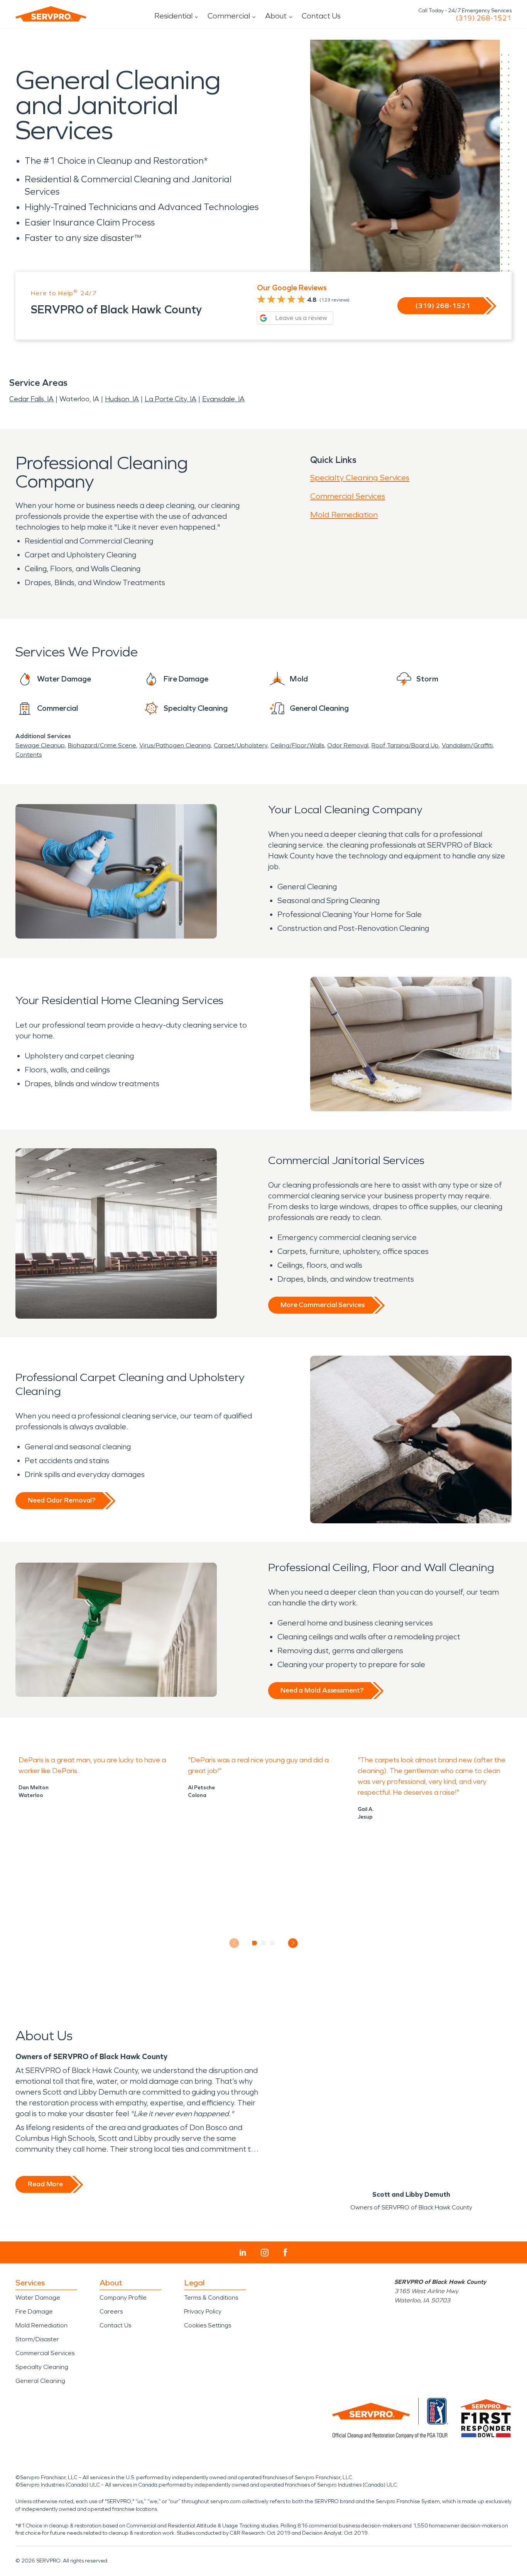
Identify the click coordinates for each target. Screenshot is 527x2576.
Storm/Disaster (37, 2339)
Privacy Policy (203, 2311)
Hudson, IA (122, 399)
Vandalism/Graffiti (467, 745)
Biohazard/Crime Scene (102, 745)
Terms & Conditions (211, 2298)
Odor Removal (348, 745)
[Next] (293, 1943)
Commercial (229, 16)
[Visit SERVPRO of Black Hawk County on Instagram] (265, 2253)
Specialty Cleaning (42, 2367)
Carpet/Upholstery (241, 745)
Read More (45, 2184)
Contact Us (321, 16)
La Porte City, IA (171, 399)
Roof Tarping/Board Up (405, 745)
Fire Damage (34, 2311)
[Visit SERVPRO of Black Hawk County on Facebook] (285, 2252)
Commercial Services (348, 496)
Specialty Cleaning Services (360, 478)
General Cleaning (40, 2381)
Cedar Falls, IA (31, 399)
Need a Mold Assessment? (322, 1690)
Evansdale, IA (223, 399)
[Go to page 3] (273, 1943)
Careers (111, 2311)
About (276, 16)
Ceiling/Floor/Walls (297, 745)
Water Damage (38, 2298)
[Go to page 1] (255, 1943)
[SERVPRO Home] (51, 14)
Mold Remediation (344, 515)
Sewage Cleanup (40, 745)
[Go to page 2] (264, 1943)
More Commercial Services (323, 1305)
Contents (29, 755)
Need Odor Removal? (62, 1500)
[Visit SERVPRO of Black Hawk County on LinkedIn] (243, 2253)
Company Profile (123, 2298)
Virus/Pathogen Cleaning (175, 745)
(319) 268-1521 (484, 18)
